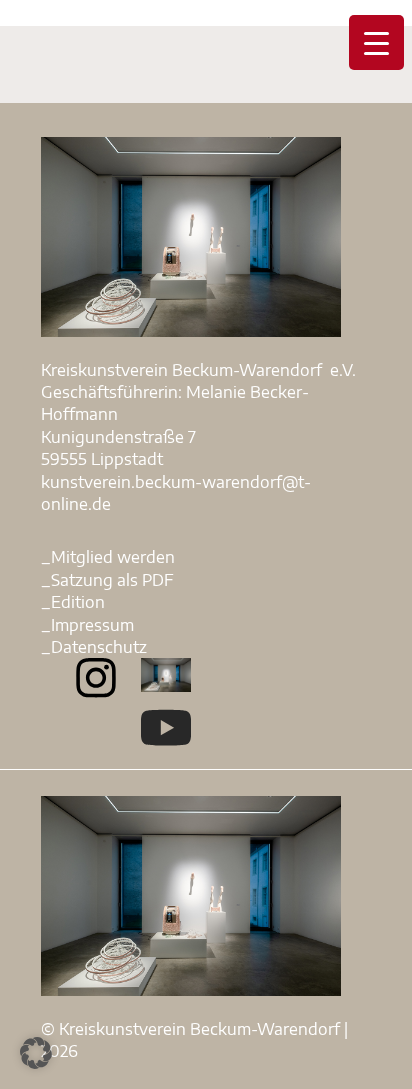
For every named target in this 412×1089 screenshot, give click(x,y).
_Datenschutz (94, 647)
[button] (36, 1053)
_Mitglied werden (108, 557)
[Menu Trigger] (376, 42)
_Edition (73, 602)
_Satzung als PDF (107, 580)
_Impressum (87, 625)
